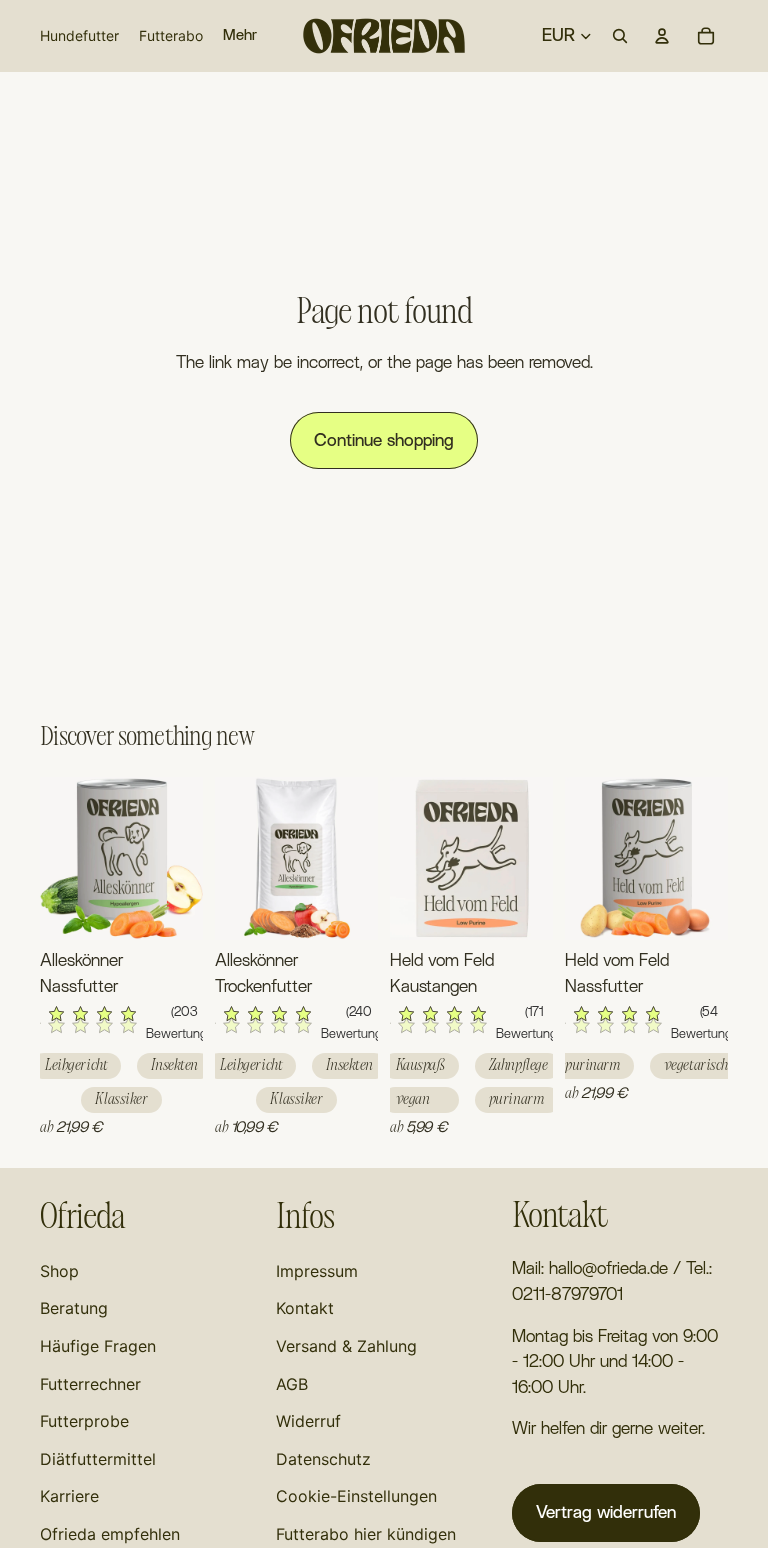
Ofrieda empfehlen (110, 1534)
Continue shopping (384, 440)
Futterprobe (84, 1421)
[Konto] (662, 36)
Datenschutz (323, 1459)
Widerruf (308, 1421)
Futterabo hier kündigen (366, 1534)
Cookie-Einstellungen (356, 1496)
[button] (121, 1025)
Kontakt (305, 1308)
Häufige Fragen (98, 1346)
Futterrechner (90, 1384)
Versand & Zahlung (346, 1346)
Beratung (74, 1308)
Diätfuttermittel (98, 1459)
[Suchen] (620, 36)
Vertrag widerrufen (606, 1512)
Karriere (69, 1496)
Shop (59, 1271)
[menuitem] (240, 36)
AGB (292, 1384)
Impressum (317, 1271)
